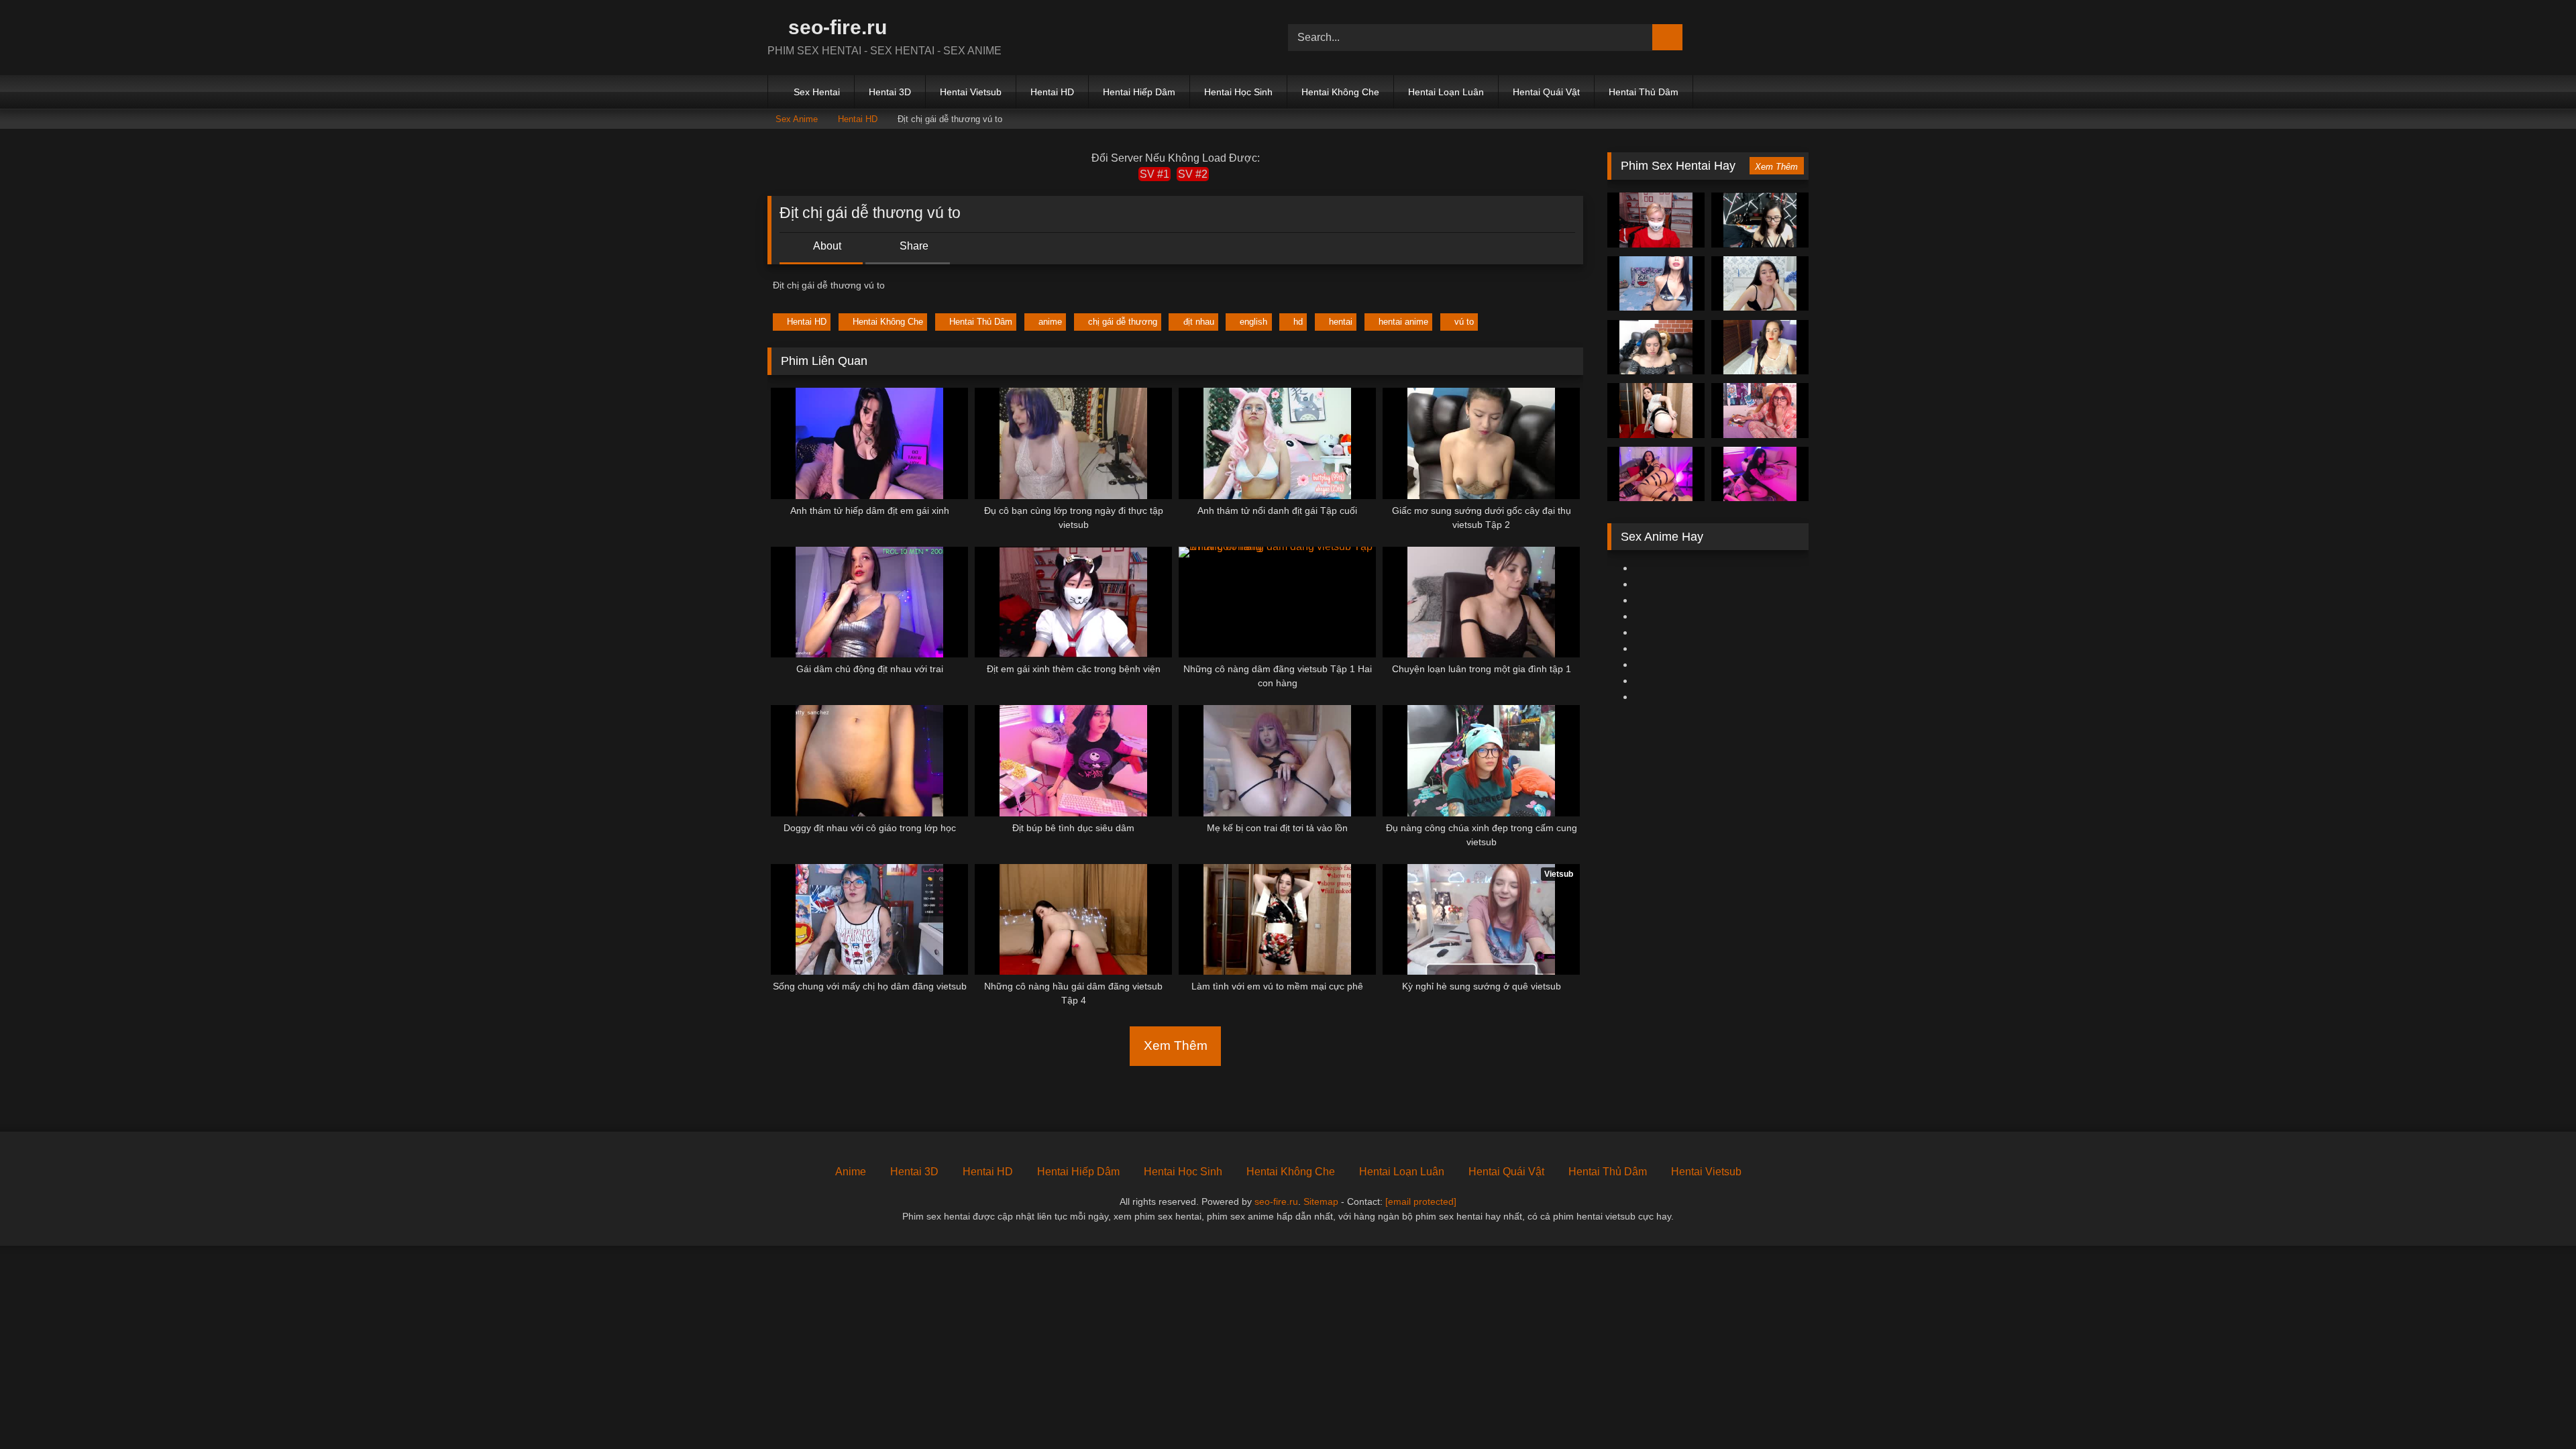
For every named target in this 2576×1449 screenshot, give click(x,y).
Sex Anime (797, 119)
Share (913, 246)
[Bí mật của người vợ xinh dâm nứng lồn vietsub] (1656, 284)
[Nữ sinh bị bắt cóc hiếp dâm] (1760, 220)
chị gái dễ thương (1123, 322)
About (826, 246)
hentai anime (1403, 322)
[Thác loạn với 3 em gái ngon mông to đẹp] (1656, 474)
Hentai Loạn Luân (1446, 92)
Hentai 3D (890, 92)
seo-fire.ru (835, 27)
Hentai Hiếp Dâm (1139, 92)
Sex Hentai (817, 92)
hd (1298, 322)
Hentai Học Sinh (1238, 92)
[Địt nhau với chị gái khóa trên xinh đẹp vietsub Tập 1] (1656, 347)
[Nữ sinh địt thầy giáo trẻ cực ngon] (1760, 411)
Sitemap (1321, 1201)
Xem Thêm (1176, 1045)
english (1253, 322)
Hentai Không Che (1340, 92)
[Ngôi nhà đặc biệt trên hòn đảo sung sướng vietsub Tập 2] (1656, 220)
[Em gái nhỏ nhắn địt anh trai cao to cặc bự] (1656, 411)
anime (1050, 322)
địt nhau (1199, 322)
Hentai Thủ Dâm (1644, 92)
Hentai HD (1052, 92)
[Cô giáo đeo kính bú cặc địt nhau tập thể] (1760, 474)
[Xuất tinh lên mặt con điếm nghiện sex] (1760, 347)
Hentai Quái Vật (1546, 92)
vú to (1464, 322)
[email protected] (1421, 1201)
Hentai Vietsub (971, 92)
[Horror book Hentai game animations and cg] (1760, 284)
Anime (851, 1172)
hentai (1341, 322)
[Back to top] (2536, 1409)
